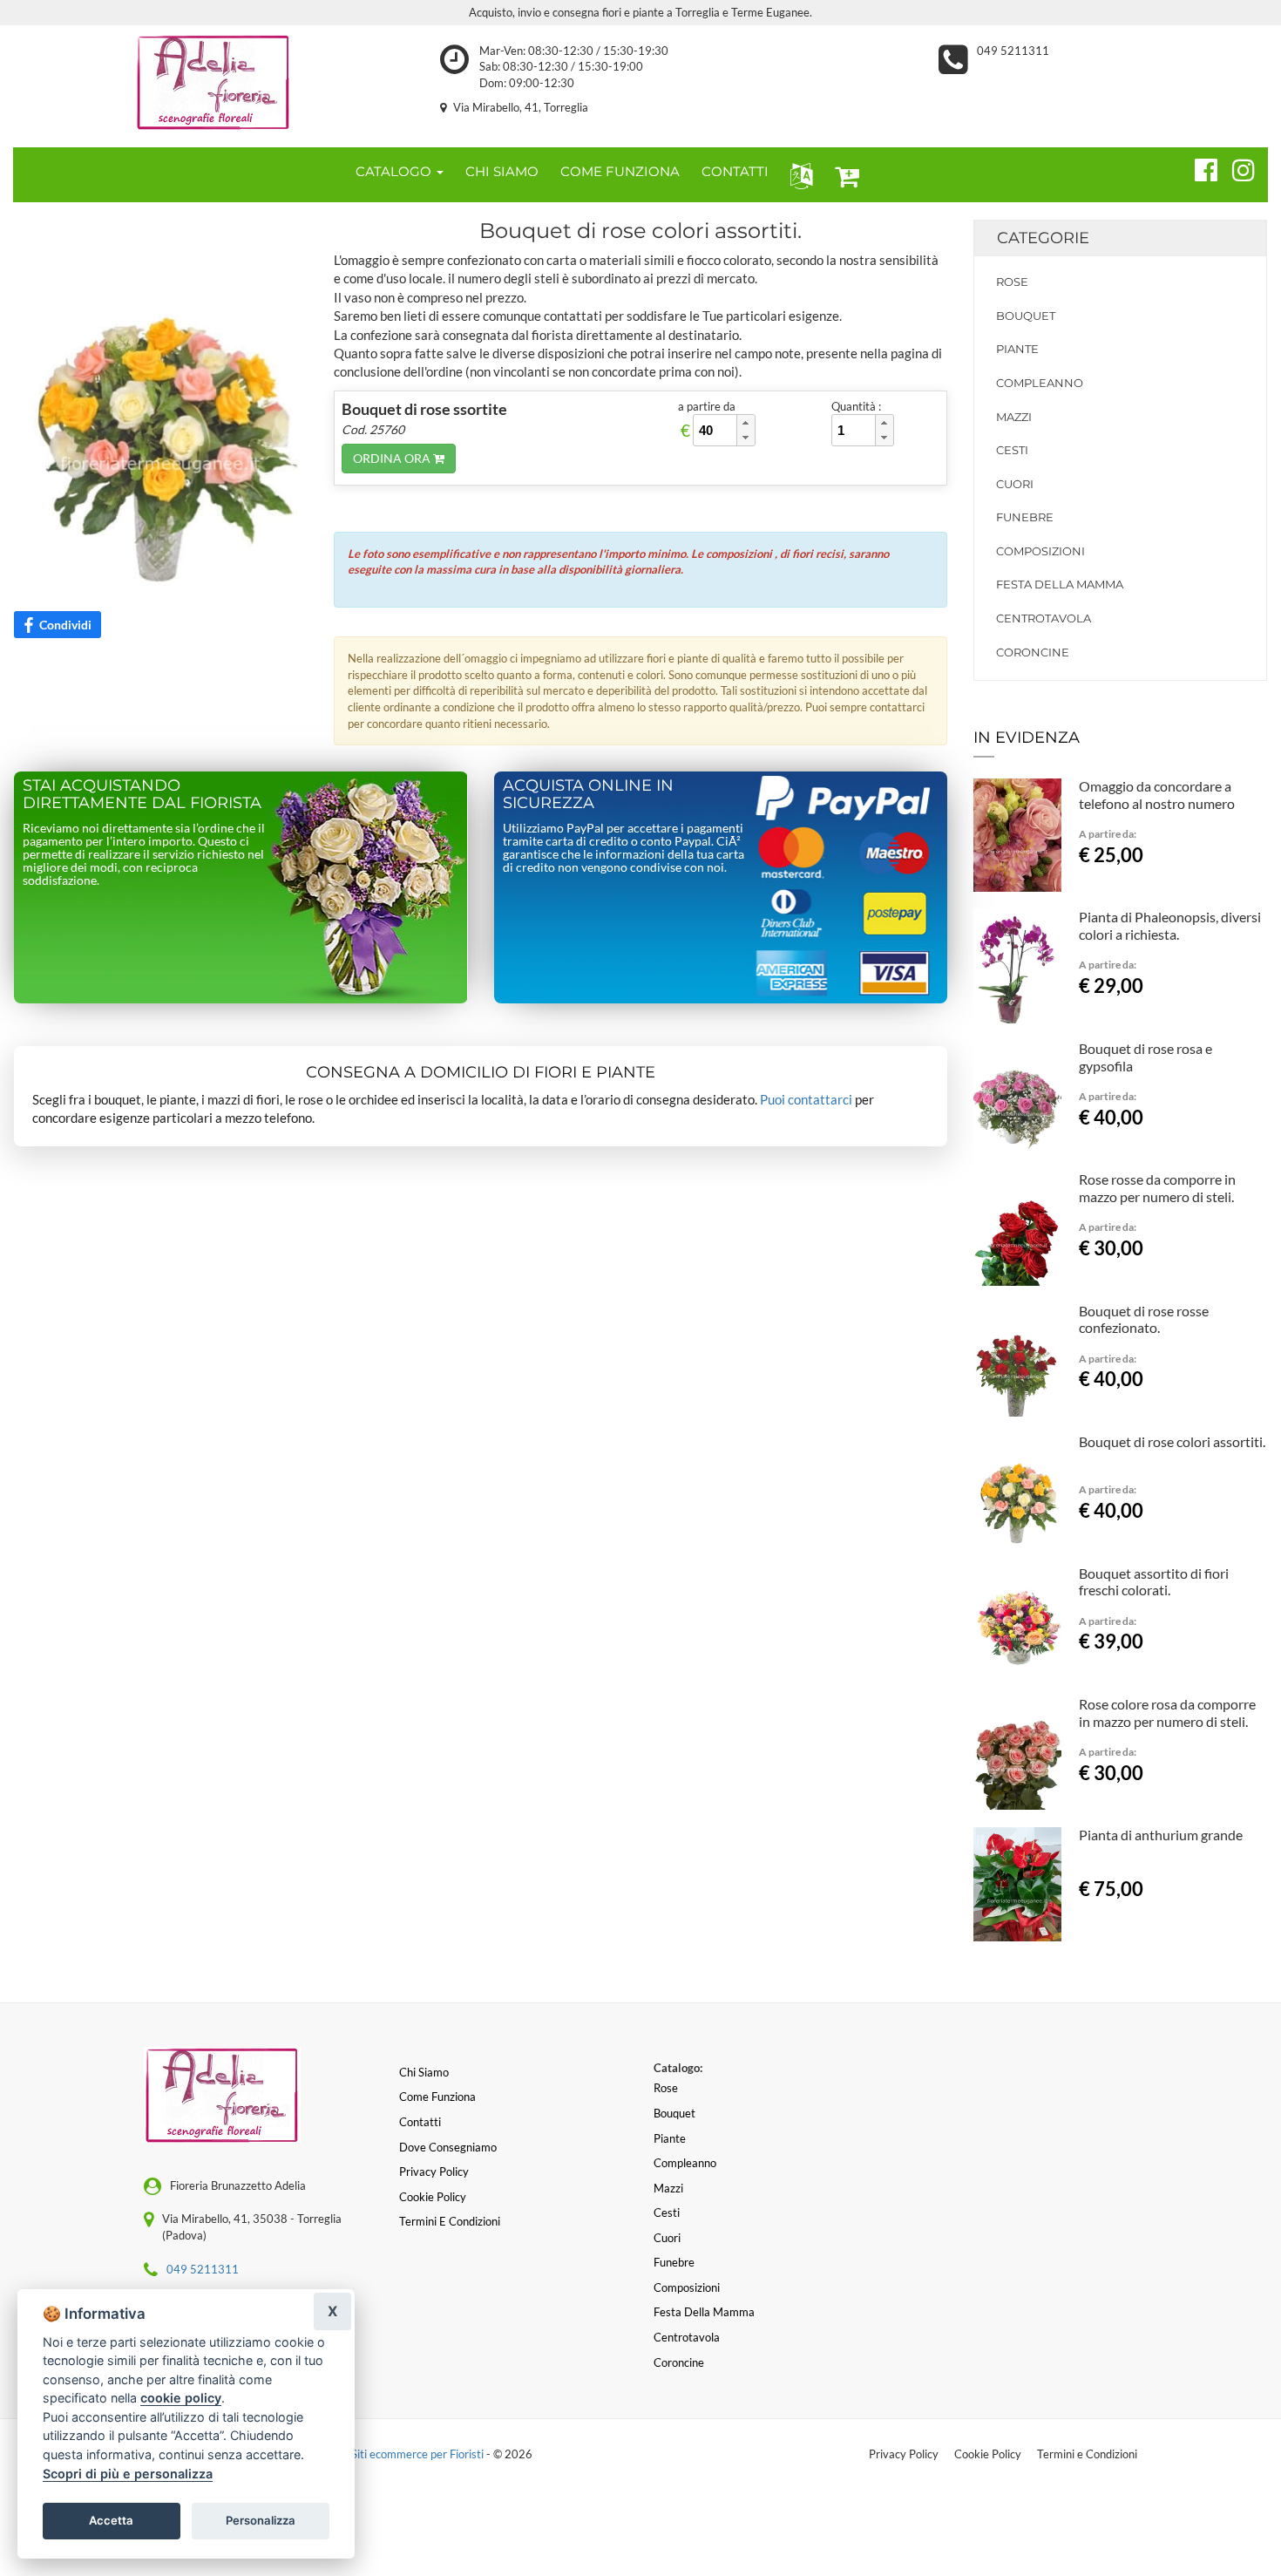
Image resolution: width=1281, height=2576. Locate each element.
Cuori (1015, 484)
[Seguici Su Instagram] (1236, 167)
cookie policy (181, 2398)
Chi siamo (424, 2072)
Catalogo (395, 171)
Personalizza (261, 2520)
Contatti (420, 2122)
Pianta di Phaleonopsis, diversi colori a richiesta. (1170, 925)
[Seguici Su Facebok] (1199, 167)
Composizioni (1040, 551)
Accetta (111, 2520)
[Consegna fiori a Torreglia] (213, 82)
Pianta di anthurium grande (1161, 1835)
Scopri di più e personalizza (128, 2474)
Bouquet (1026, 316)
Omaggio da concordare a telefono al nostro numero (1157, 795)
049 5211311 (1013, 51)
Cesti (1012, 450)
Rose (1012, 282)
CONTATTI (735, 171)
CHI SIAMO (502, 171)
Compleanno (1040, 383)
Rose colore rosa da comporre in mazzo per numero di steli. (1167, 1713)
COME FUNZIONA (620, 171)
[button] (798, 175)
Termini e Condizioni (1087, 2454)
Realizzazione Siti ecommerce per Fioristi (384, 2454)
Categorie (1043, 238)
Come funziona (437, 2097)
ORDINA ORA (393, 458)
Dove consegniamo (448, 2147)
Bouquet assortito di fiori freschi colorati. (1154, 1582)
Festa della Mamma (1060, 584)
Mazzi (1014, 417)
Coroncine (1033, 652)
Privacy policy (434, 2172)
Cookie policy (433, 2197)
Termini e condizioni (450, 2221)
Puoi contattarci (806, 1099)
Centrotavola (1044, 618)
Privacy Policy (904, 2454)
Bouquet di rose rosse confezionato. (1144, 1319)
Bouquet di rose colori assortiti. (1172, 1441)
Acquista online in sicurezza (588, 794)
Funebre (1025, 517)
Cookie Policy (988, 2454)
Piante (1017, 349)
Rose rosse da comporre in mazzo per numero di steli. (1157, 1188)
